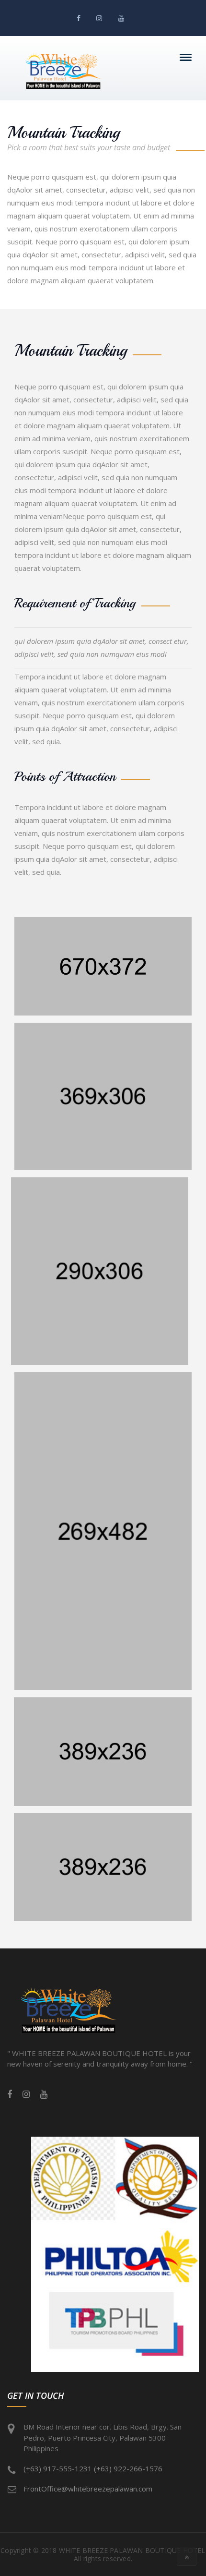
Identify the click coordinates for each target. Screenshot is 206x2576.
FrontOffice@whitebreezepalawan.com (88, 2489)
